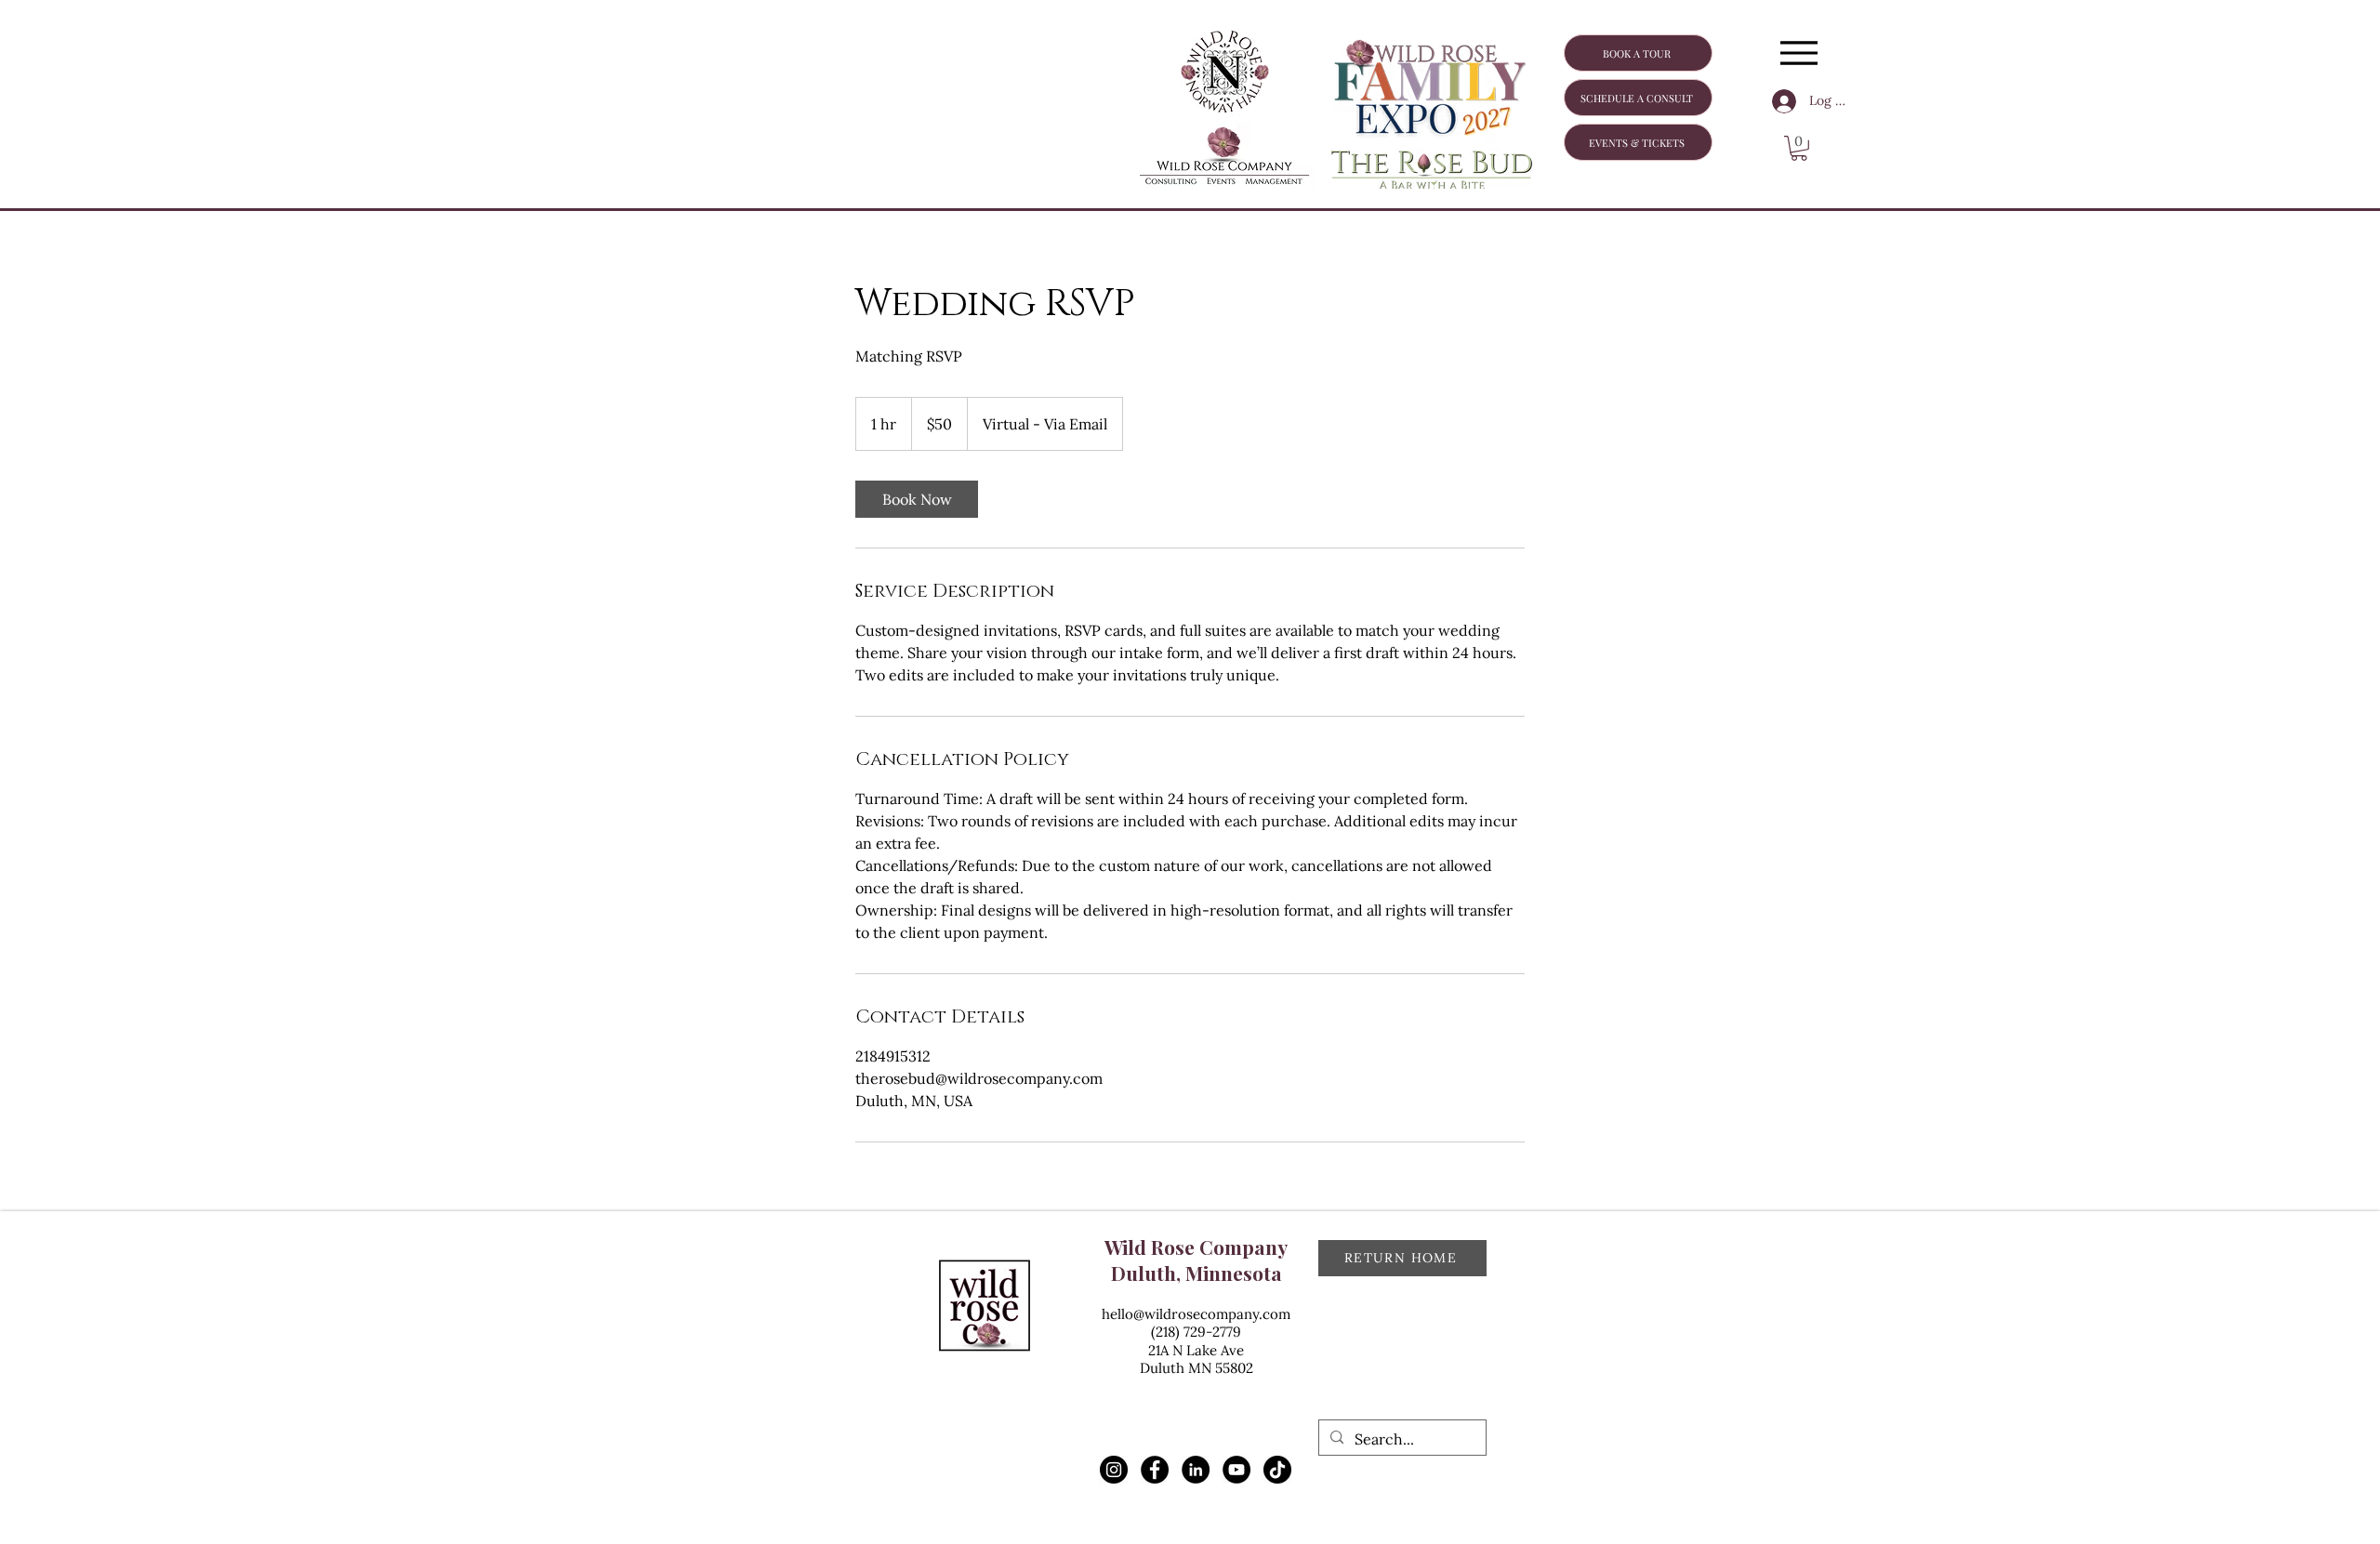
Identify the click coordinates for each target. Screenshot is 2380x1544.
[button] (1799, 148)
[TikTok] (1277, 1470)
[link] (917, 499)
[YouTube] (1236, 1470)
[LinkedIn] (1196, 1470)
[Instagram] (1114, 1470)
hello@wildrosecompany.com (1196, 1314)
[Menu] (1798, 53)
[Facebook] (1155, 1470)
